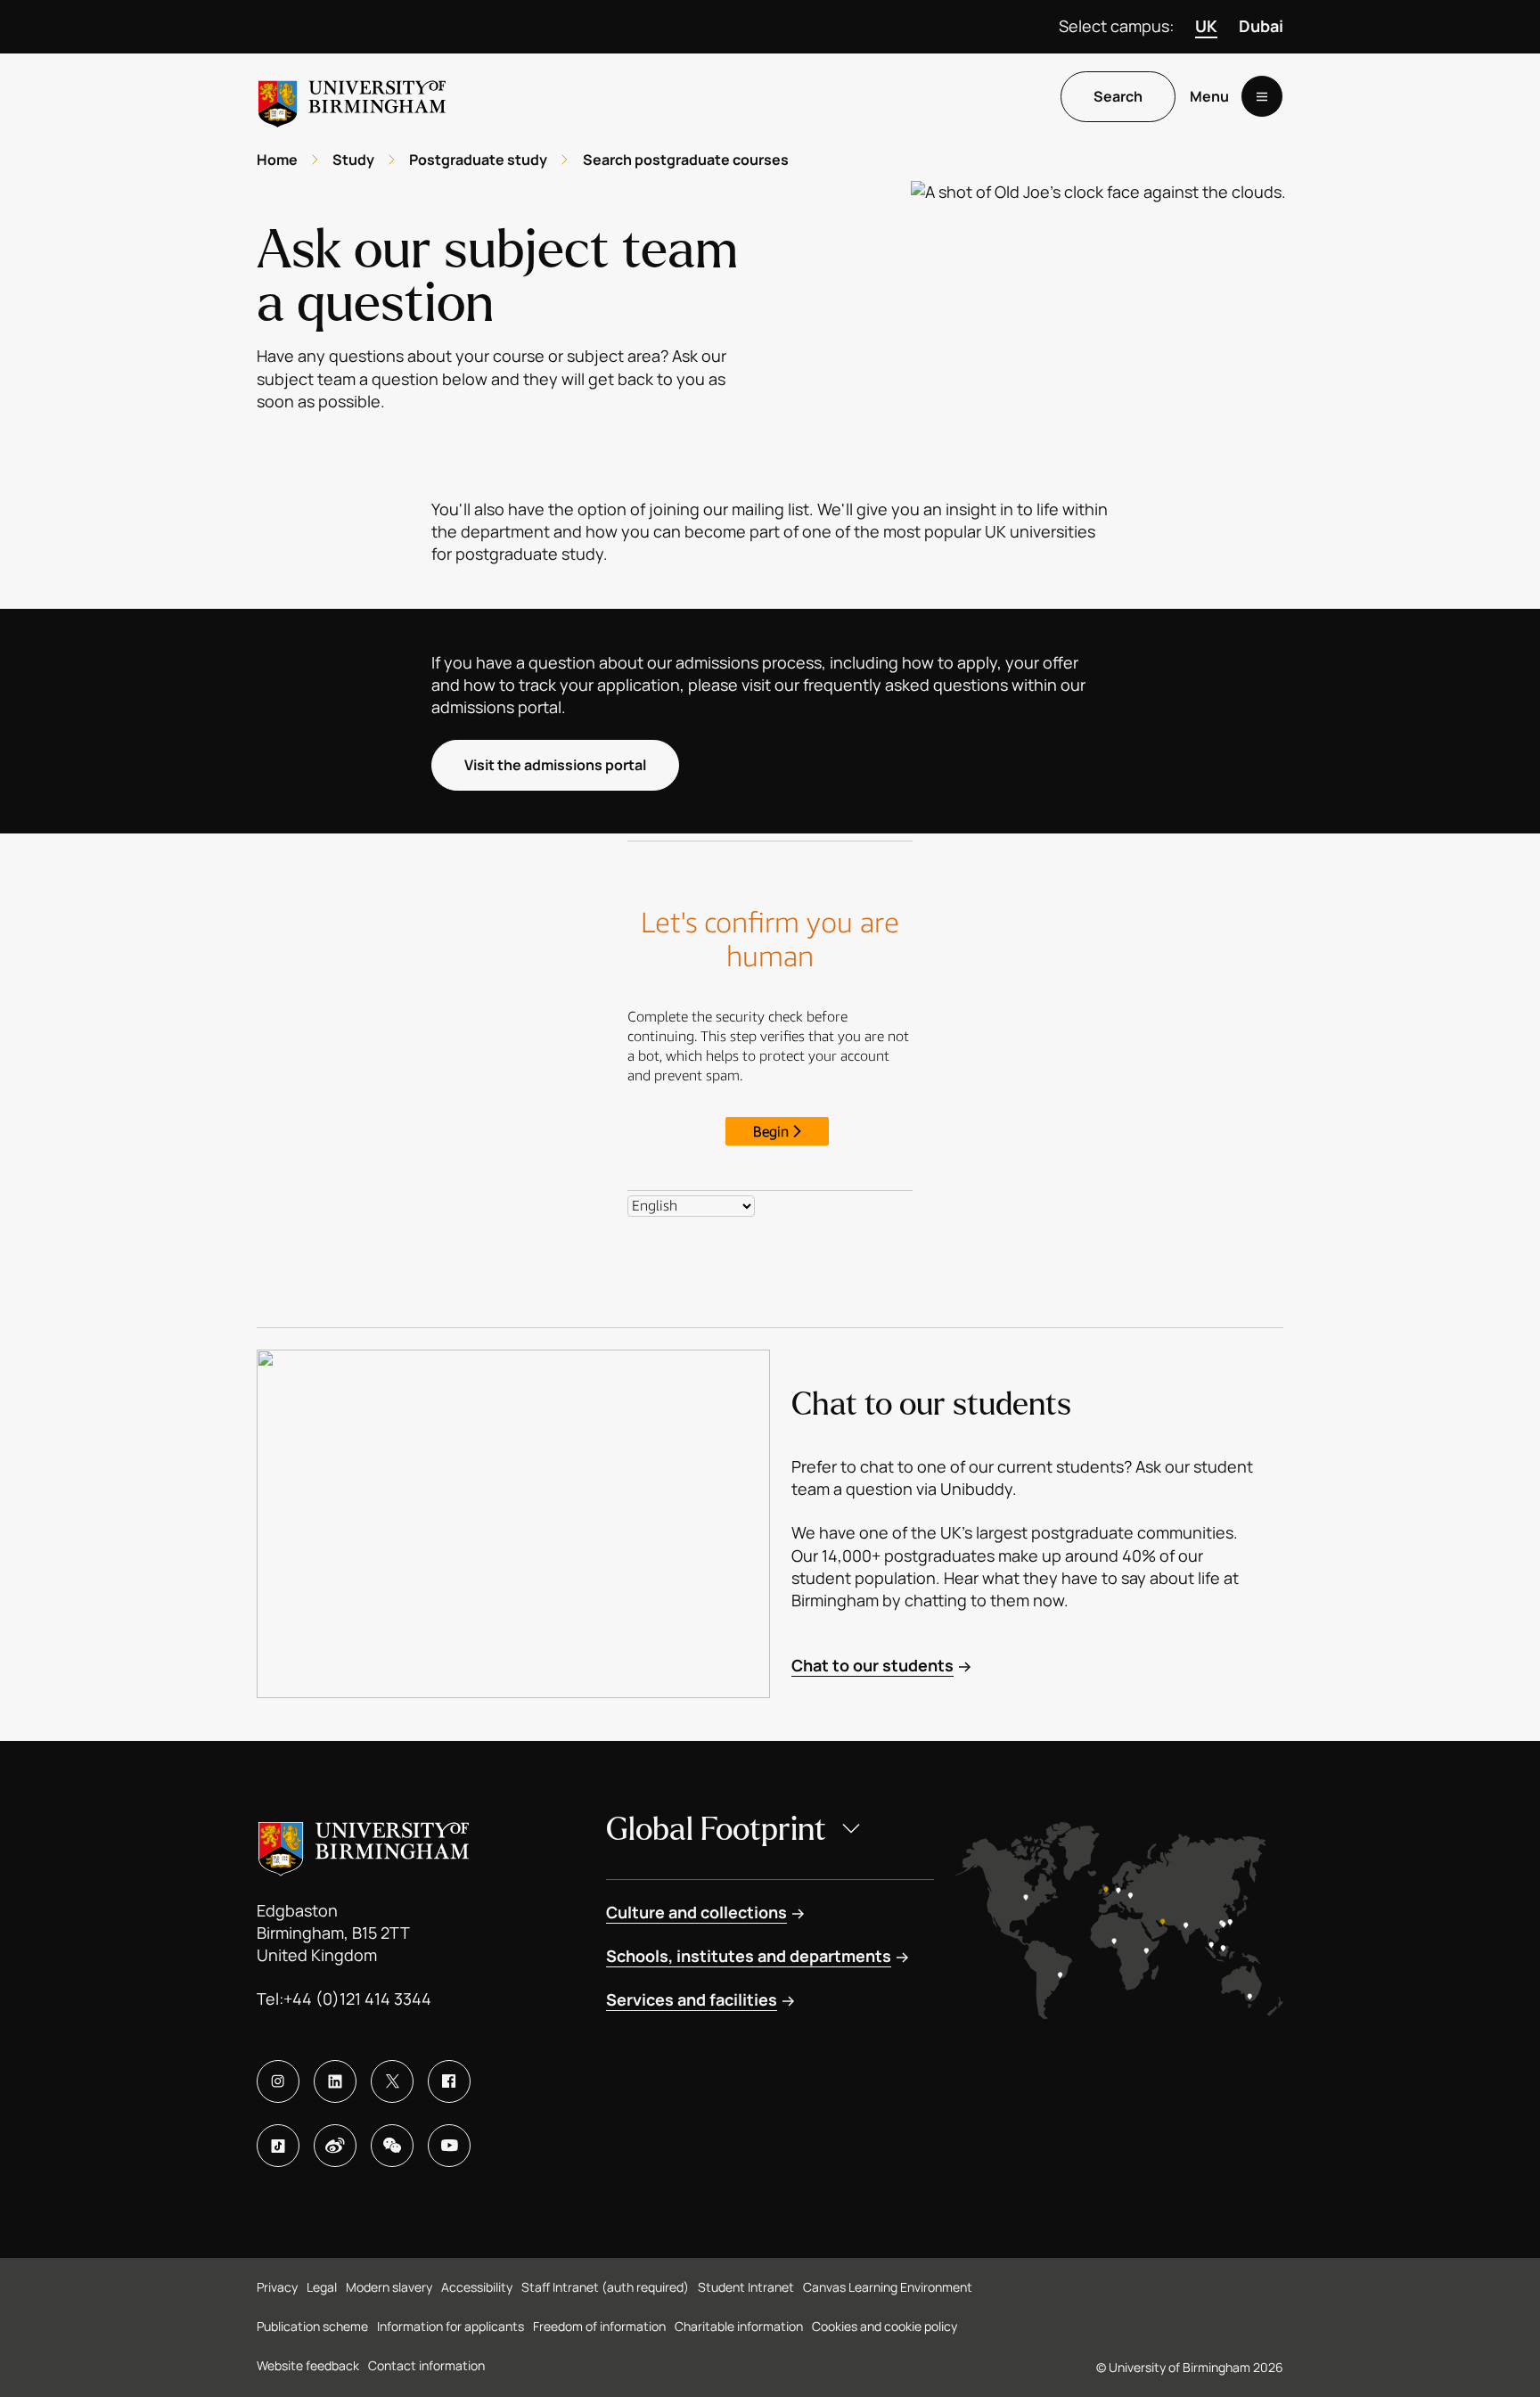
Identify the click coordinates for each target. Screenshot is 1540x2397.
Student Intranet (746, 2287)
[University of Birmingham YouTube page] (449, 2146)
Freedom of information (599, 2326)
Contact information (426, 2365)
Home (277, 160)
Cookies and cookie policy (885, 2326)
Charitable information (739, 2326)
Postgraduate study (478, 160)
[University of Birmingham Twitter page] (392, 2081)
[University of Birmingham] (352, 97)
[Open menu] (1262, 97)
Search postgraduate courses (686, 160)
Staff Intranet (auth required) (605, 2287)
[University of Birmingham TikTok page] (278, 2146)
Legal (322, 2287)
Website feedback (308, 2365)
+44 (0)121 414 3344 (357, 1999)
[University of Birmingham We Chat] (392, 2146)
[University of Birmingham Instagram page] (278, 2081)
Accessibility (477, 2287)
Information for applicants (451, 2326)
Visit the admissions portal (555, 765)
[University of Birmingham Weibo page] (335, 2146)
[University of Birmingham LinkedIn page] (335, 2081)
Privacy (277, 2287)
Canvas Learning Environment (888, 2287)
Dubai (1261, 26)
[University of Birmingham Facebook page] (449, 2081)
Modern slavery (389, 2287)
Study (353, 160)
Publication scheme (312, 2326)
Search (1118, 97)
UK (1206, 26)
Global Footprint (716, 1830)
